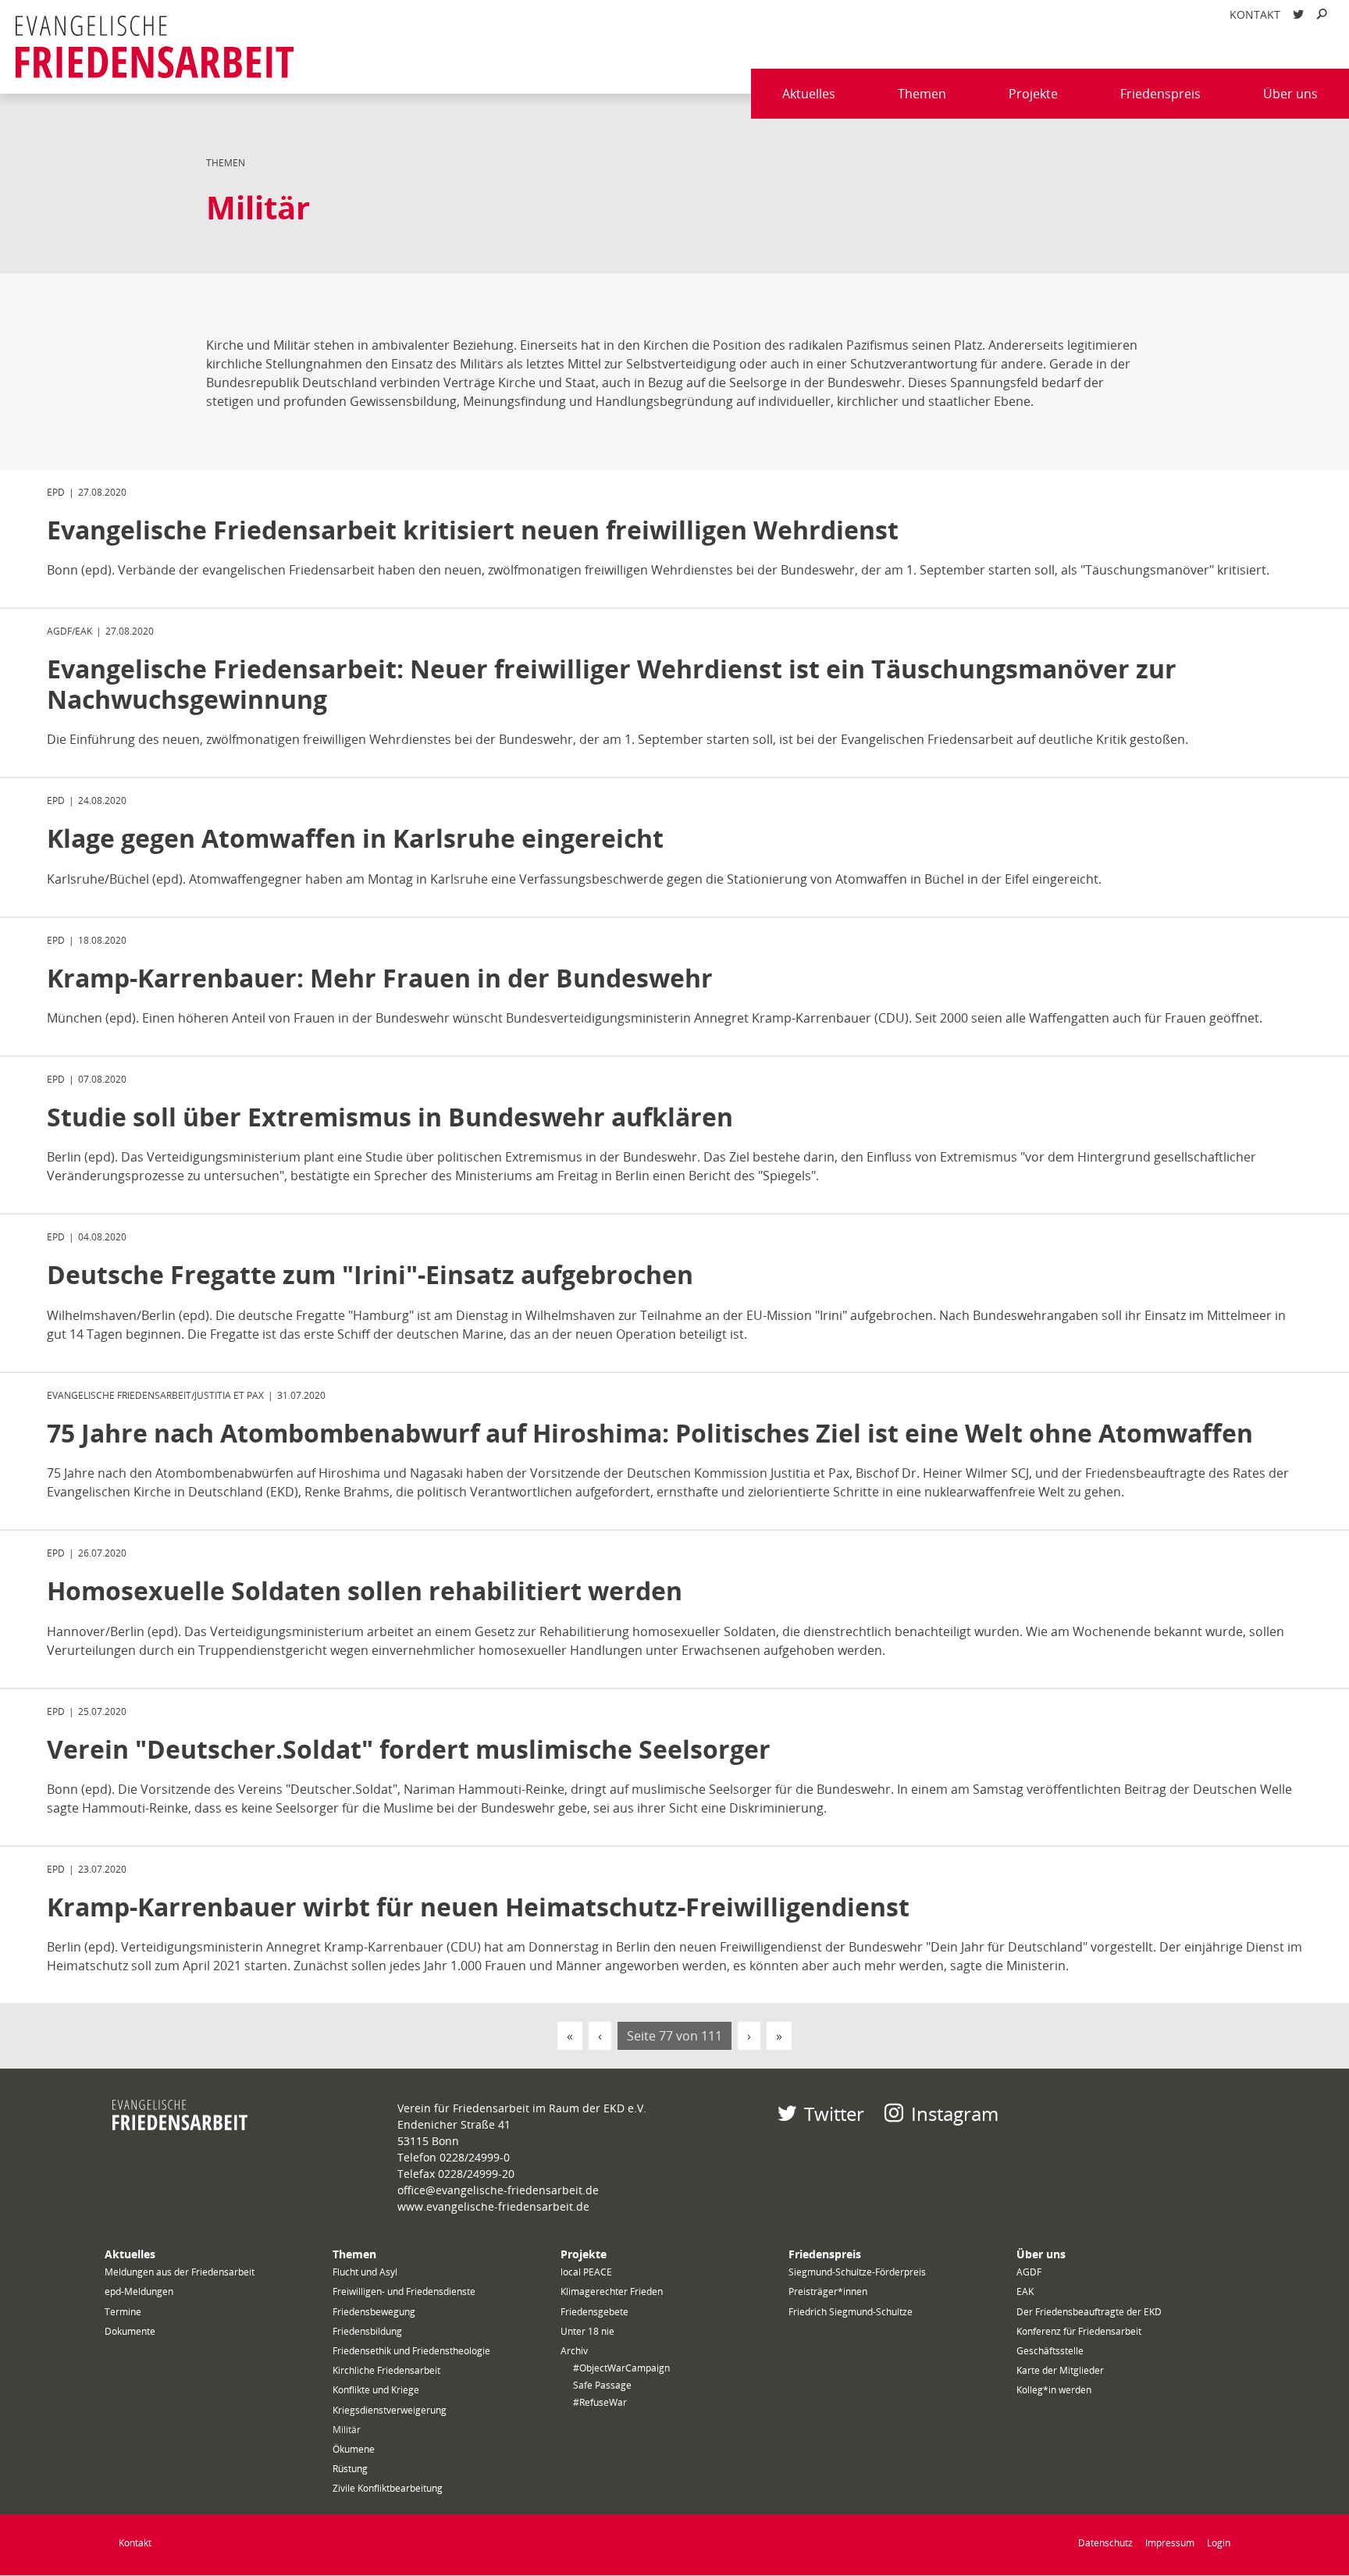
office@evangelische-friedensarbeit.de (498, 2190)
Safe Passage (602, 2385)
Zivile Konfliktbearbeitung (388, 2488)
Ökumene (354, 2449)
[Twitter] (1298, 14)
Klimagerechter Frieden (612, 2291)
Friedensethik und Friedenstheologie (411, 2351)
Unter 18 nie (587, 2331)
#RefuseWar (600, 2402)
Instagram (955, 2113)
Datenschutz (1105, 2543)
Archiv (574, 2351)
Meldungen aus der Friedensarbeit (180, 2272)
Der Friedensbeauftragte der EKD (1089, 2312)
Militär (347, 2430)
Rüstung (350, 2469)
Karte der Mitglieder (1060, 2370)
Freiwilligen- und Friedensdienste (404, 2291)
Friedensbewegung (374, 2312)
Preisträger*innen (828, 2291)
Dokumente (130, 2331)
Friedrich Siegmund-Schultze (851, 2312)
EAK (1025, 2291)
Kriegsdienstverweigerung (390, 2410)
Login (1219, 2543)
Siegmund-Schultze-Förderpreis (857, 2272)
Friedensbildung (367, 2331)
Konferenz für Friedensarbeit (1079, 2331)
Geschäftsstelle (1050, 2351)
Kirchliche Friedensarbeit (386, 2370)
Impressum (1170, 2543)
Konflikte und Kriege (376, 2390)
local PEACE (586, 2272)
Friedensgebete (594, 2312)
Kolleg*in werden (1054, 2390)
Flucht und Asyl (365, 2272)
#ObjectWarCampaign (621, 2368)
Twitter (834, 2113)
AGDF (1029, 2272)
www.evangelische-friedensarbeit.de (493, 2206)
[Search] (1322, 14)
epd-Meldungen (139, 2291)
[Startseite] (155, 47)
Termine (123, 2312)
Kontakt (1255, 14)
